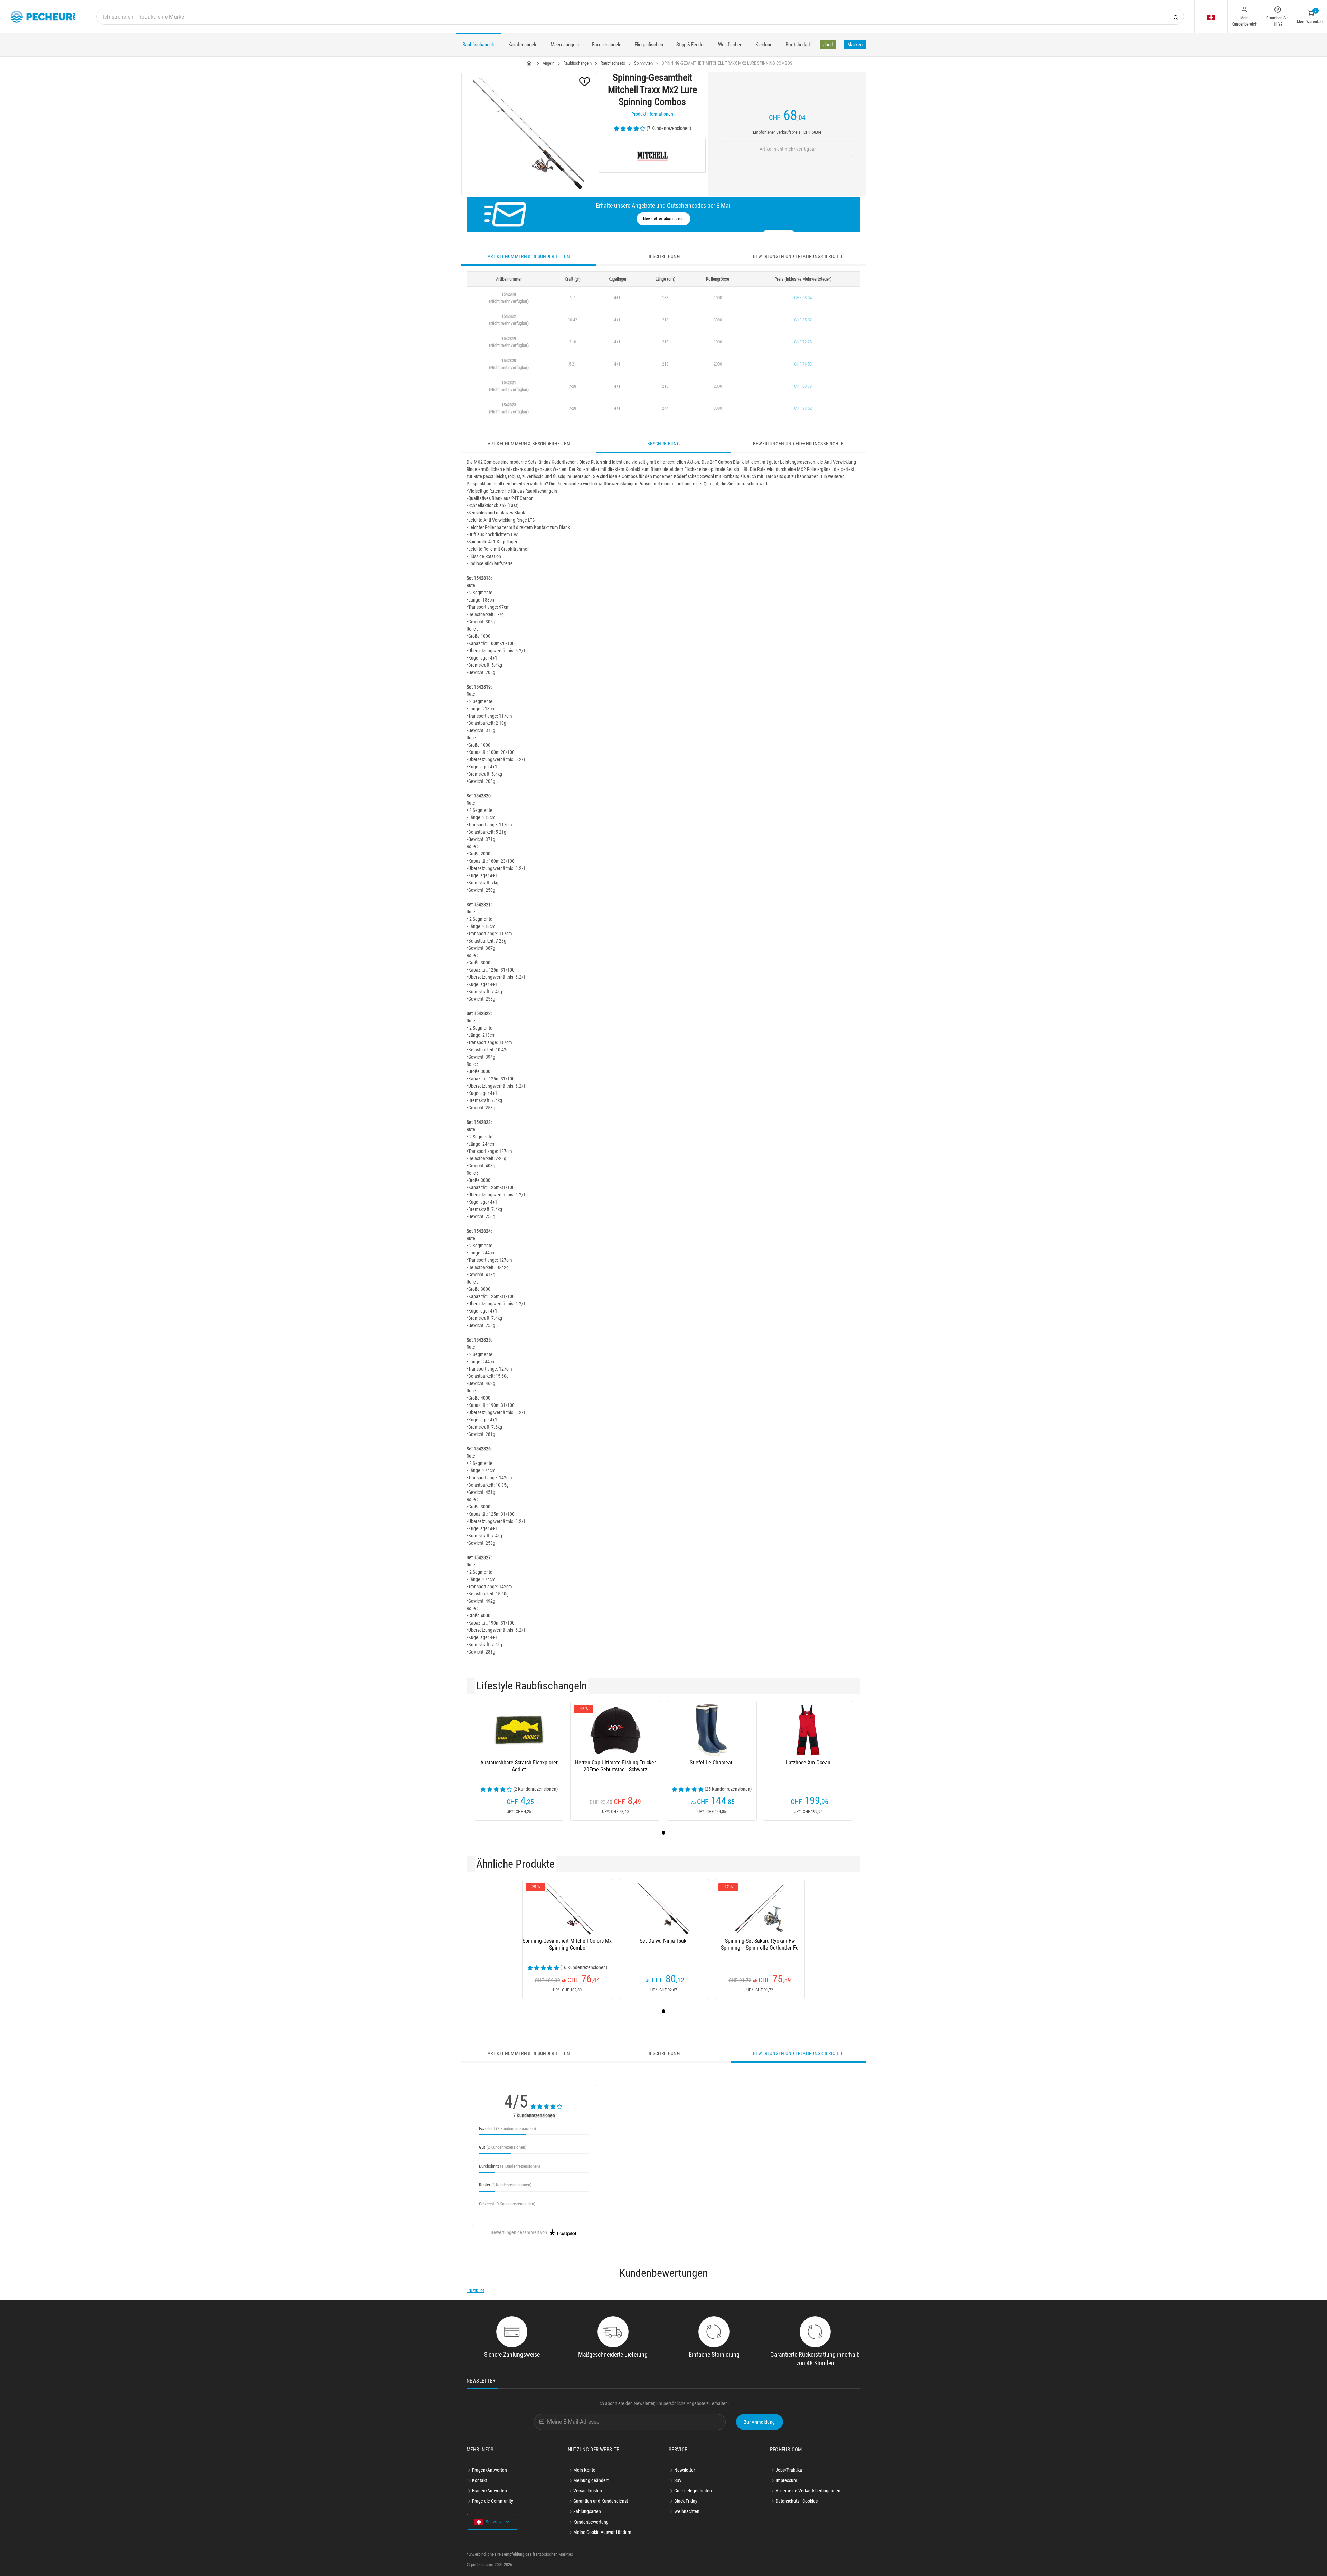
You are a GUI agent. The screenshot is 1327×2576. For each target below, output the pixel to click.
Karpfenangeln (523, 45)
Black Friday (686, 2501)
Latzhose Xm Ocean (808, 1763)
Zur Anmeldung (760, 2422)
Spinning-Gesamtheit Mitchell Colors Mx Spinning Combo (567, 1944)
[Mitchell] (652, 155)
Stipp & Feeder (691, 45)
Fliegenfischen (649, 45)
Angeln (548, 63)
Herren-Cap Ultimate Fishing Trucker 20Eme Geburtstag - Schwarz (615, 1766)
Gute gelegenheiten (693, 2491)
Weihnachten (687, 2511)
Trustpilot (475, 2290)
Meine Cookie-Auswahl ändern (602, 2532)
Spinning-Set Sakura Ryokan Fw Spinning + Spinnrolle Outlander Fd (760, 1944)
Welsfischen (730, 45)
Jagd (828, 45)
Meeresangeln (565, 45)
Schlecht (507, 2204)
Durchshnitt (510, 2166)
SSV (678, 2480)
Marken (855, 45)
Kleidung (764, 45)
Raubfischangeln (479, 45)
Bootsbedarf (798, 45)
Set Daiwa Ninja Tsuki (664, 1941)
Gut (503, 2147)
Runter (505, 2185)
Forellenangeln (607, 45)
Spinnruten (643, 63)
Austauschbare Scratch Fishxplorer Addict (519, 1766)
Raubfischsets (613, 63)
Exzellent (507, 2128)
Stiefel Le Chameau (712, 1763)
